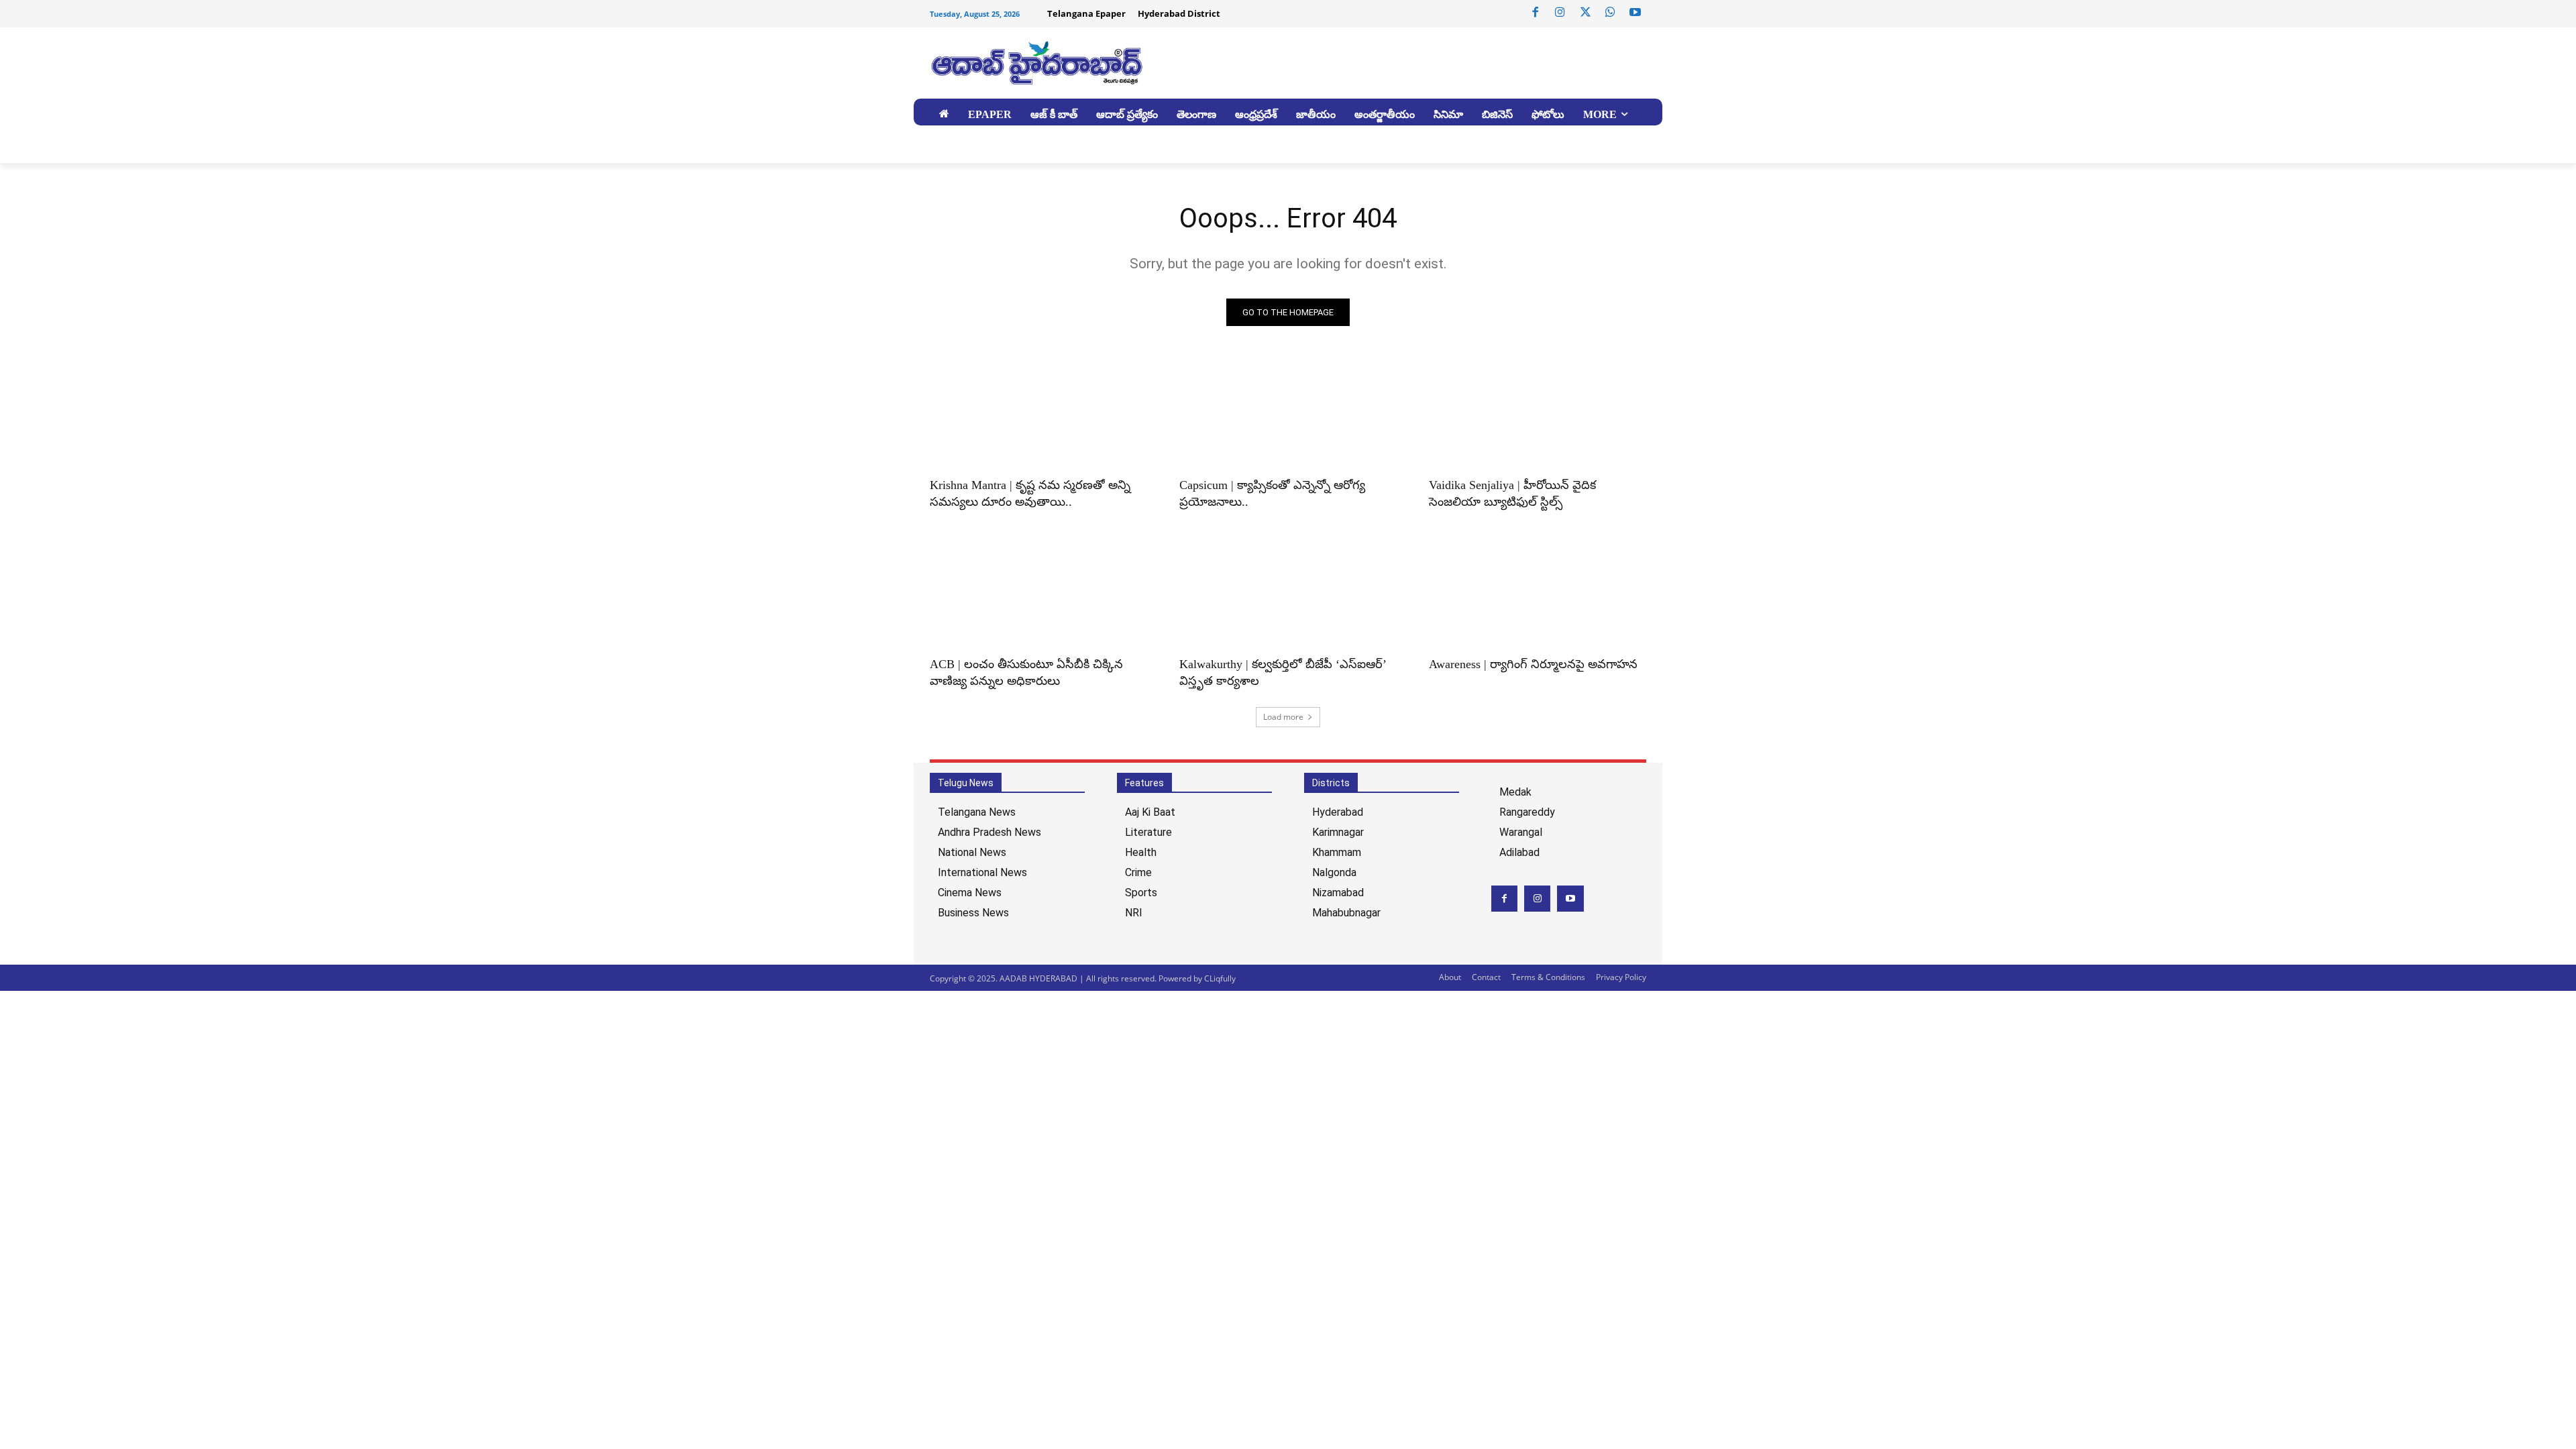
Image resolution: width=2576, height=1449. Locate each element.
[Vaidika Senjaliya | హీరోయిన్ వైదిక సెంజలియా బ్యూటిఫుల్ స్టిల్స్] (1538, 414)
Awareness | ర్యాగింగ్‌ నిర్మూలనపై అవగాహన (1533, 664)
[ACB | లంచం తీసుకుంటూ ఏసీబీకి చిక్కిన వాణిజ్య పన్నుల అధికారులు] (1038, 593)
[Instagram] (1560, 13)
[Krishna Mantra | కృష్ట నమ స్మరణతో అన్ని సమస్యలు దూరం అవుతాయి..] (1038, 414)
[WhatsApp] (1610, 13)
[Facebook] (1536, 13)
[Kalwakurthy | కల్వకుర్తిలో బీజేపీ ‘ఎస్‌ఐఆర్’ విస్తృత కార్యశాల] (1288, 593)
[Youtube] (1635, 13)
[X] (1585, 13)
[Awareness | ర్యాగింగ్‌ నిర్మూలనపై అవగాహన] (1538, 593)
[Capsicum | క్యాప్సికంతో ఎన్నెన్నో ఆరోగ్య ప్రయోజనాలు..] (1288, 414)
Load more (1283, 717)
